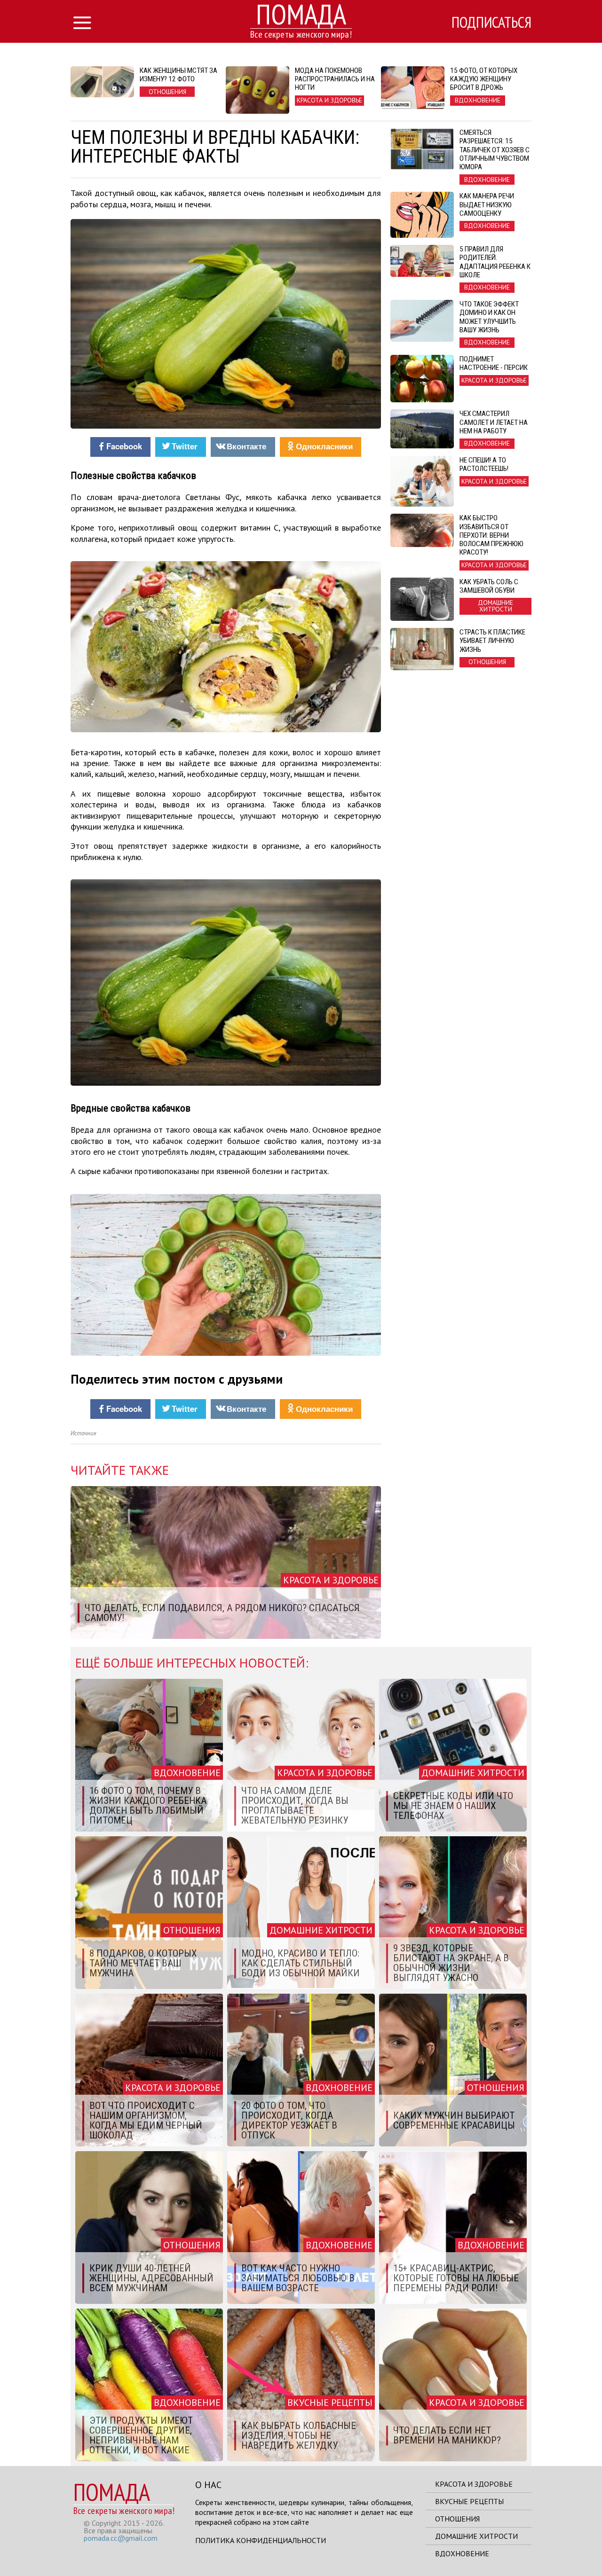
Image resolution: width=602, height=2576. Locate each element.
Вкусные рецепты (469, 2501)
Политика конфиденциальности (261, 2540)
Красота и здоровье (474, 2484)
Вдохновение (462, 2553)
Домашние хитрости (476, 2536)
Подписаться (491, 22)
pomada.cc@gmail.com (121, 2538)
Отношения (457, 2519)
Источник (83, 1433)
